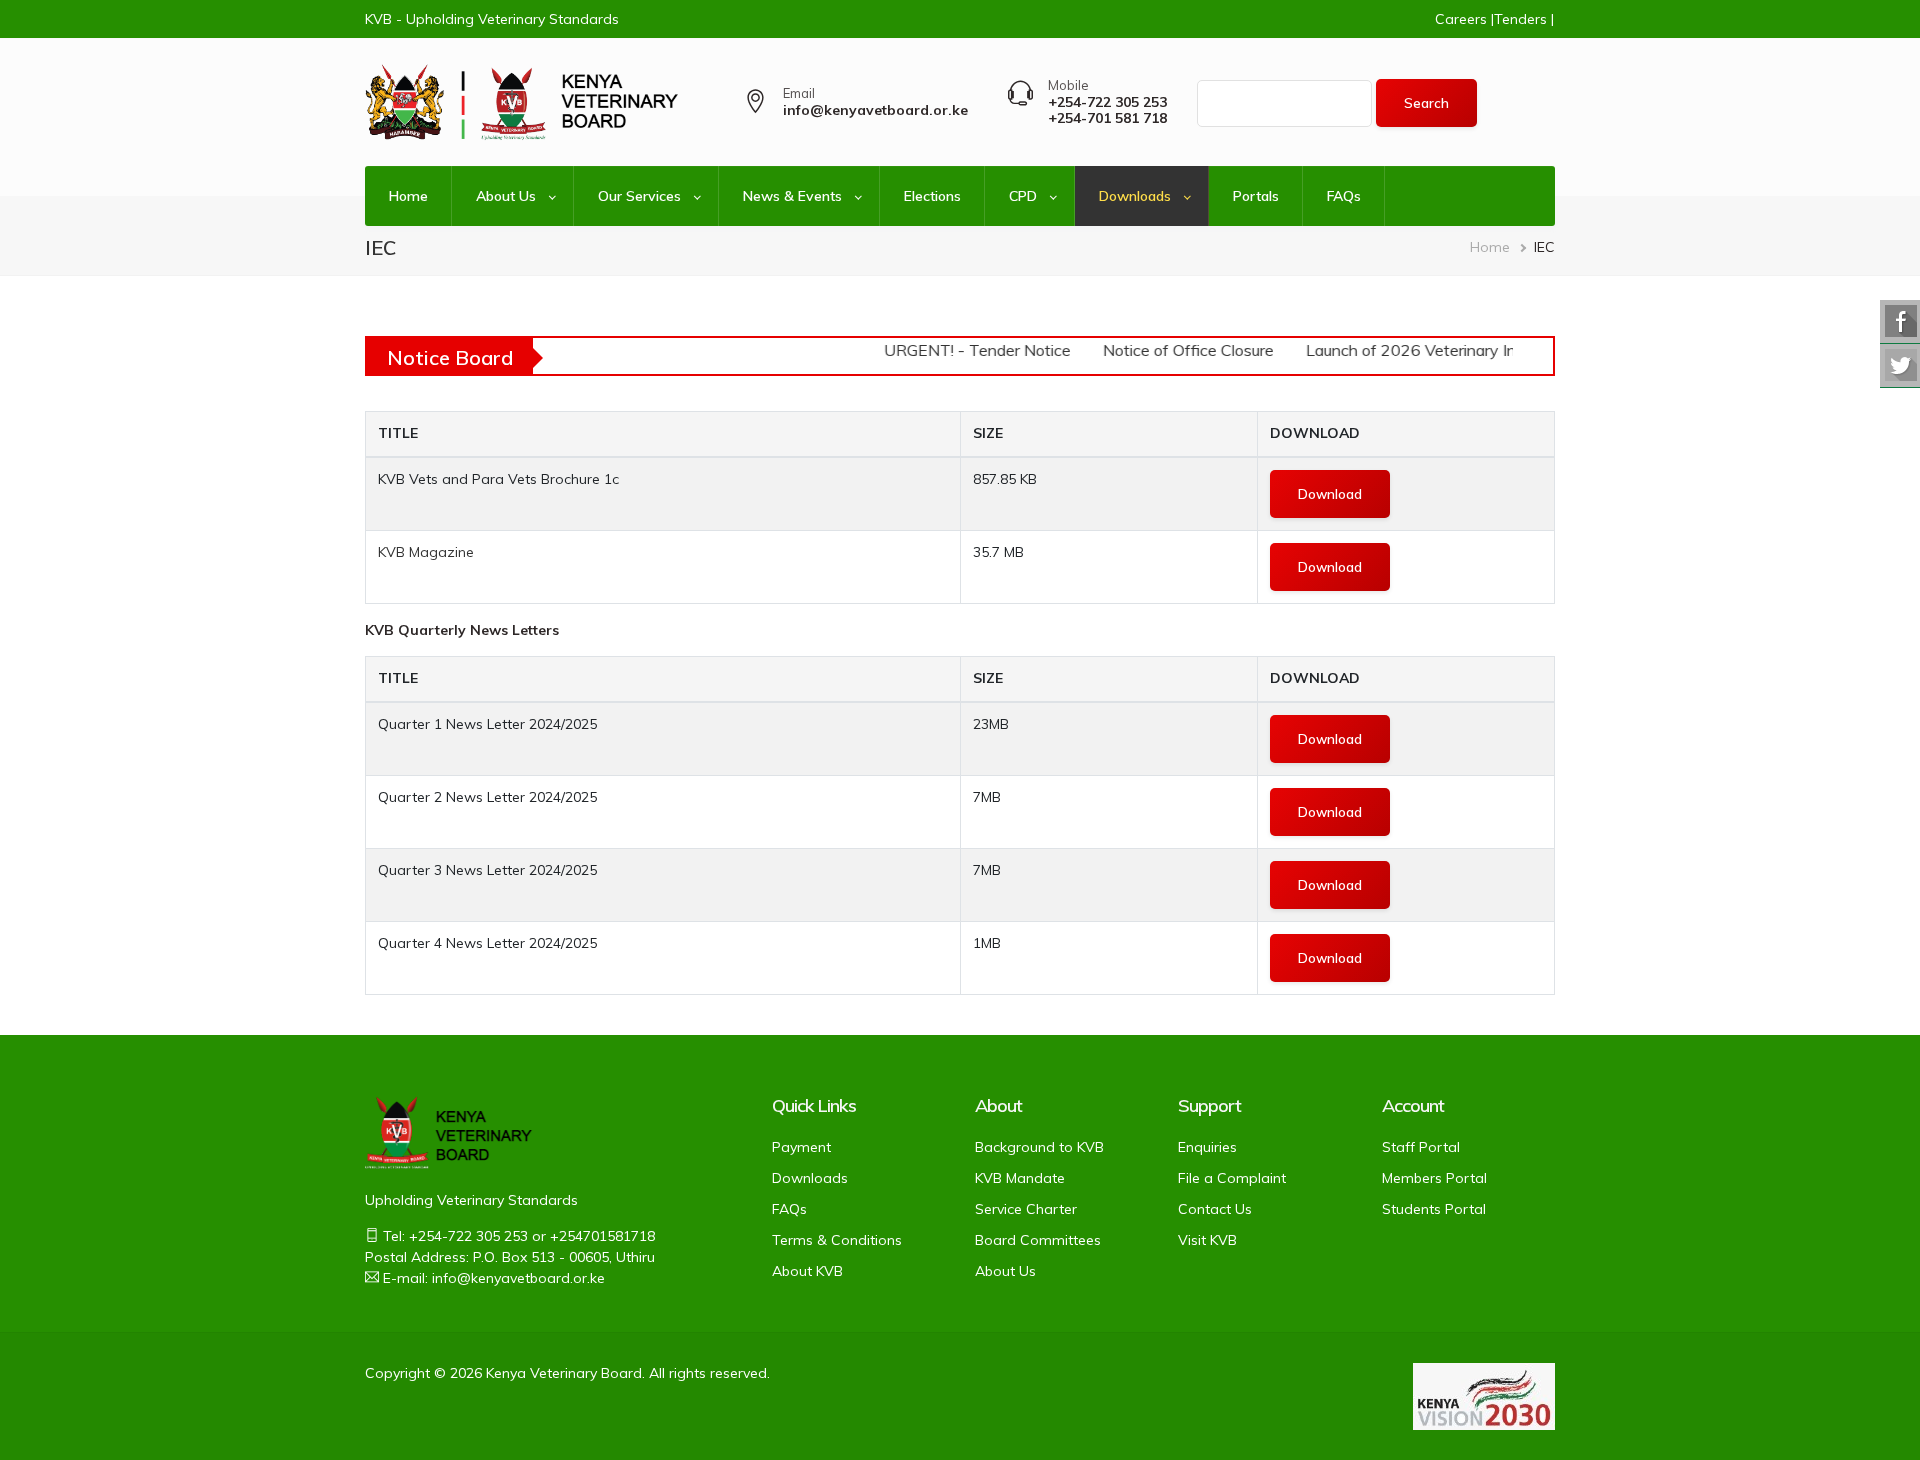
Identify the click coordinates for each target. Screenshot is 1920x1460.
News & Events (792, 196)
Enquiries (1207, 1147)
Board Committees (1038, 1240)
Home (408, 196)
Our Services (639, 196)
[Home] (445, 102)
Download (1315, 433)
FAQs (1344, 196)
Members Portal (1434, 1178)
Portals (1256, 196)
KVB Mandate (1020, 1178)
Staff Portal (1421, 1147)
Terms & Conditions (837, 1240)
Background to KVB (1039, 1147)
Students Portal (1434, 1209)
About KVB (807, 1271)
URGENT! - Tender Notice (966, 350)
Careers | (1464, 19)
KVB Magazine (426, 552)
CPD (1023, 196)
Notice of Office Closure (1177, 350)
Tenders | (1524, 19)
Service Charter (1026, 1209)
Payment (801, 1147)
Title (398, 433)
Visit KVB (1207, 1240)
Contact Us (1215, 1209)
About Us (506, 196)
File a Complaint (1232, 1178)
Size (988, 433)
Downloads (1135, 196)
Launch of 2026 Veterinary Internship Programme (1472, 350)
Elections (932, 196)
